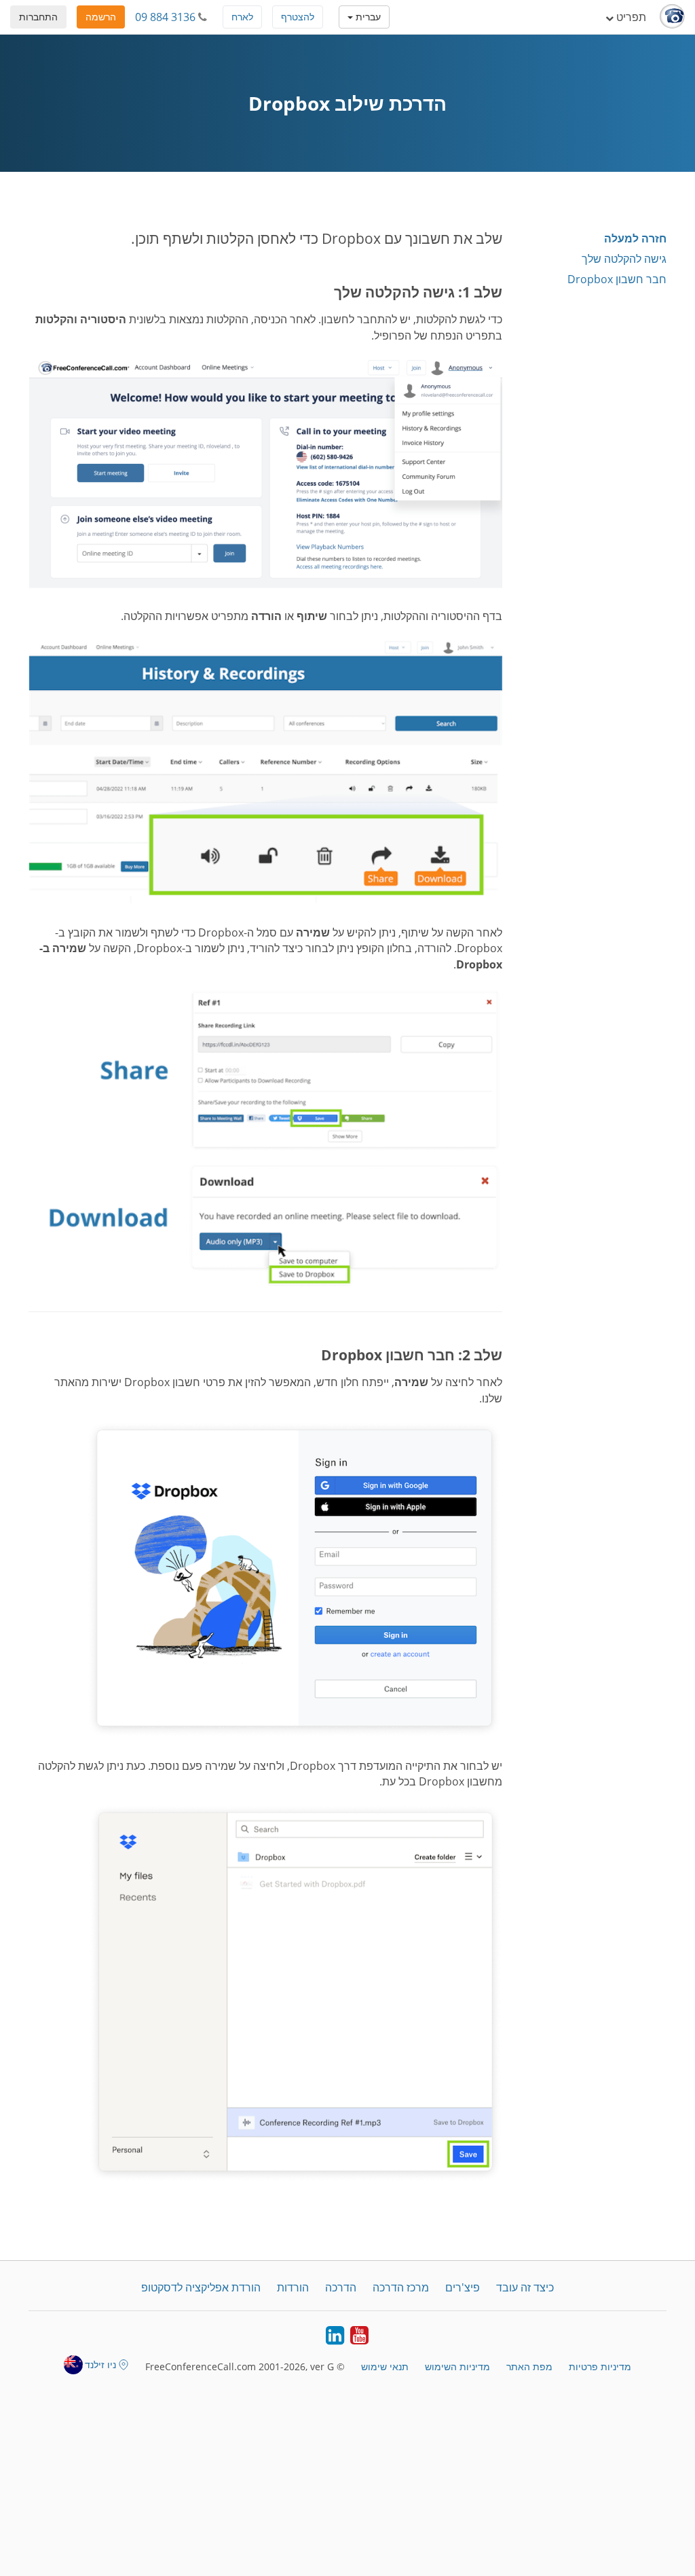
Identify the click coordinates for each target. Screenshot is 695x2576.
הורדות (293, 2287)
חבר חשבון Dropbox (617, 279)
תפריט (630, 17)
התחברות (38, 17)
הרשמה (101, 17)
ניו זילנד (100, 2364)
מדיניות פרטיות (600, 2366)
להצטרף (298, 17)
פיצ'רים (463, 2287)
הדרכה (341, 2287)
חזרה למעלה (635, 238)
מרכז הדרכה (401, 2287)
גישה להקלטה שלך (624, 259)
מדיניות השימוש (457, 2366)
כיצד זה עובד (525, 2287)
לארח (242, 17)
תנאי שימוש (385, 2366)
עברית (367, 17)
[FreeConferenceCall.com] (672, 17)
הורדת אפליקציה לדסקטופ (201, 2287)
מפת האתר (529, 2366)
